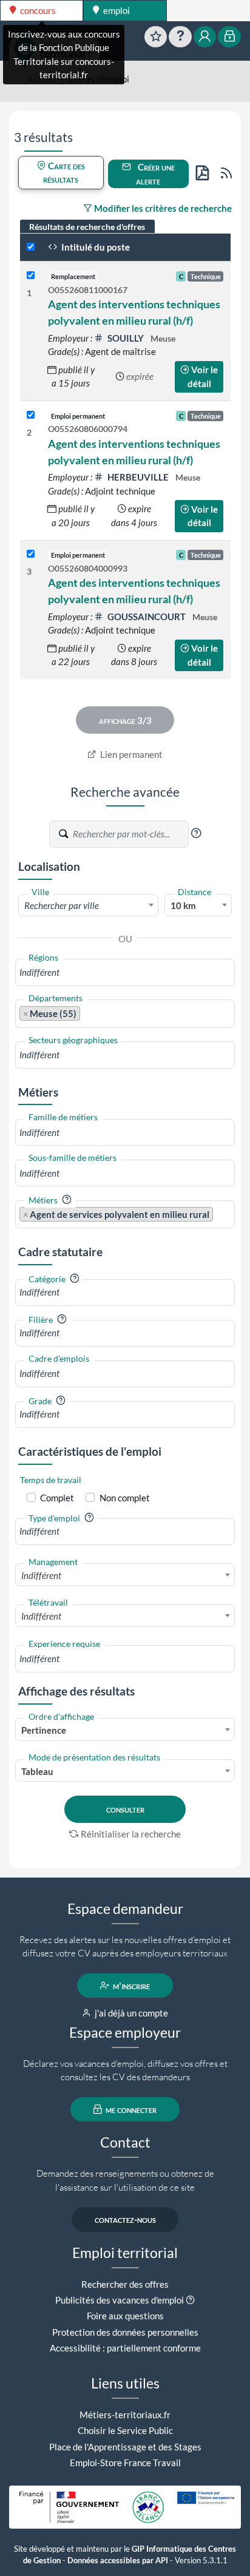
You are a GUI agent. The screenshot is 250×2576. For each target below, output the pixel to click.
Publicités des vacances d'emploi (120, 2300)
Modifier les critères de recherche (162, 208)
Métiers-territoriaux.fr (125, 2415)
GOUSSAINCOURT (147, 617)
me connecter (130, 2109)
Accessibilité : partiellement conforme (125, 2348)
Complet (57, 1498)
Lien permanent (130, 754)
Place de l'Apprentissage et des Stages (125, 2447)
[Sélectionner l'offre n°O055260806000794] (31, 415)
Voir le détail (203, 377)
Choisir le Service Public (125, 2430)
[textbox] (88, 905)
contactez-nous (125, 2219)
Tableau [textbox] (37, 1771)
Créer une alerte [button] (155, 174)
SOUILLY (126, 338)
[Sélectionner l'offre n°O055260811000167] (31, 276)
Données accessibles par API (118, 2561)
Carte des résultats (64, 173)
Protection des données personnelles (125, 2332)
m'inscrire (130, 1986)
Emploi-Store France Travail (125, 2463)
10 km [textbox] (183, 905)
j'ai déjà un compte (130, 2013)
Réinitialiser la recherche (131, 1834)
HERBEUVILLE (138, 477)
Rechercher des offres (125, 2284)
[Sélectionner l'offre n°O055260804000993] (31, 554)
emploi (116, 10)
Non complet (125, 1498)
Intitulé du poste (95, 247)
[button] (196, 833)
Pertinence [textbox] (44, 1730)
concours (37, 10)
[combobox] (88, 905)
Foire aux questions (125, 2316)
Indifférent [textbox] (41, 1575)
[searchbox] (125, 972)
